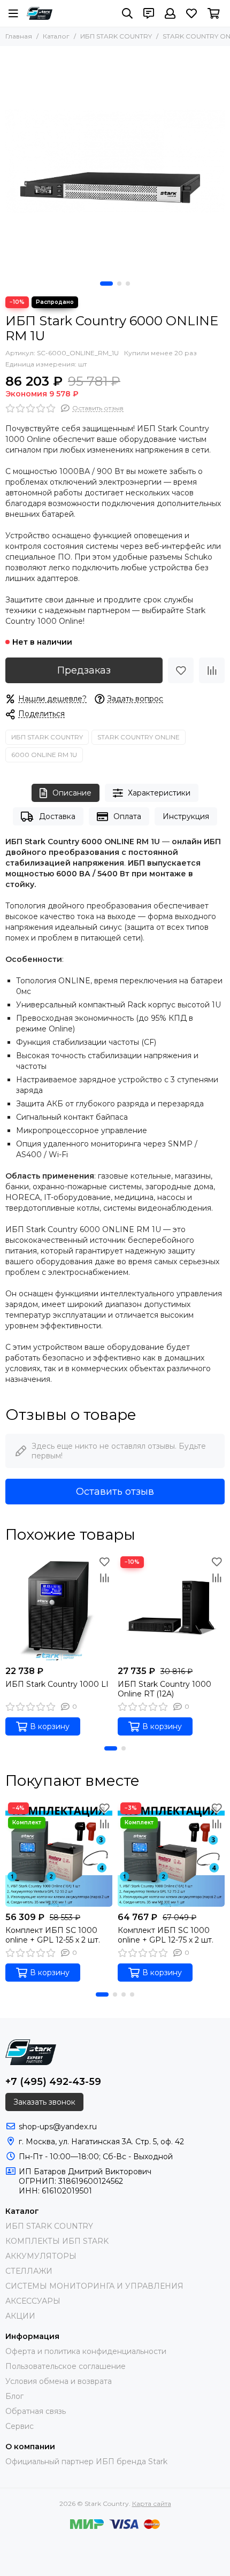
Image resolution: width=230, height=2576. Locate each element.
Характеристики (159, 793)
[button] (106, 284)
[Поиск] (127, 13)
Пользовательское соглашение (66, 2366)
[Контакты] (149, 13)
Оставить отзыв (115, 1492)
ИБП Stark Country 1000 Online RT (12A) (164, 1689)
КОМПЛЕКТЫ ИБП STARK (57, 2241)
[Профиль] (170, 13)
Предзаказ (84, 670)
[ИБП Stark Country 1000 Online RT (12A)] (171, 1607)
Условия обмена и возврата (59, 2381)
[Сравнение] (212, 670)
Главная (19, 36)
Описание (72, 793)
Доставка (57, 816)
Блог (14, 2396)
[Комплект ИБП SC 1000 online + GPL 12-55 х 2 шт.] (59, 1853)
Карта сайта (152, 2504)
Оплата (127, 816)
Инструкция (186, 816)
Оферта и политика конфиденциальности (86, 2351)
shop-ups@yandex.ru (58, 2127)
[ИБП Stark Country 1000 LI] (59, 1607)
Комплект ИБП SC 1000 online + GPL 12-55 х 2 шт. (53, 1935)
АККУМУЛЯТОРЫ (41, 2256)
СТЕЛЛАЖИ (29, 2271)
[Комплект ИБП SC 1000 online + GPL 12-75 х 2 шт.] (171, 1853)
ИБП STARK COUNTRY (116, 36)
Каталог (56, 36)
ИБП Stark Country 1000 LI (57, 1684)
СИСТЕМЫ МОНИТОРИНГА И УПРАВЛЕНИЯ (94, 2286)
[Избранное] (181, 670)
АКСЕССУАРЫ (33, 2301)
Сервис (20, 2426)
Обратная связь (36, 2411)
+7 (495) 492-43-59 (53, 2082)
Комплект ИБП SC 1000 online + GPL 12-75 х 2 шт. (166, 1935)
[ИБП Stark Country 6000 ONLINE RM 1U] (115, 161)
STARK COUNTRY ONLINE (139, 737)
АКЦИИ (20, 2316)
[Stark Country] (40, 13)
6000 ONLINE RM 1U (44, 755)
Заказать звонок (44, 2102)
